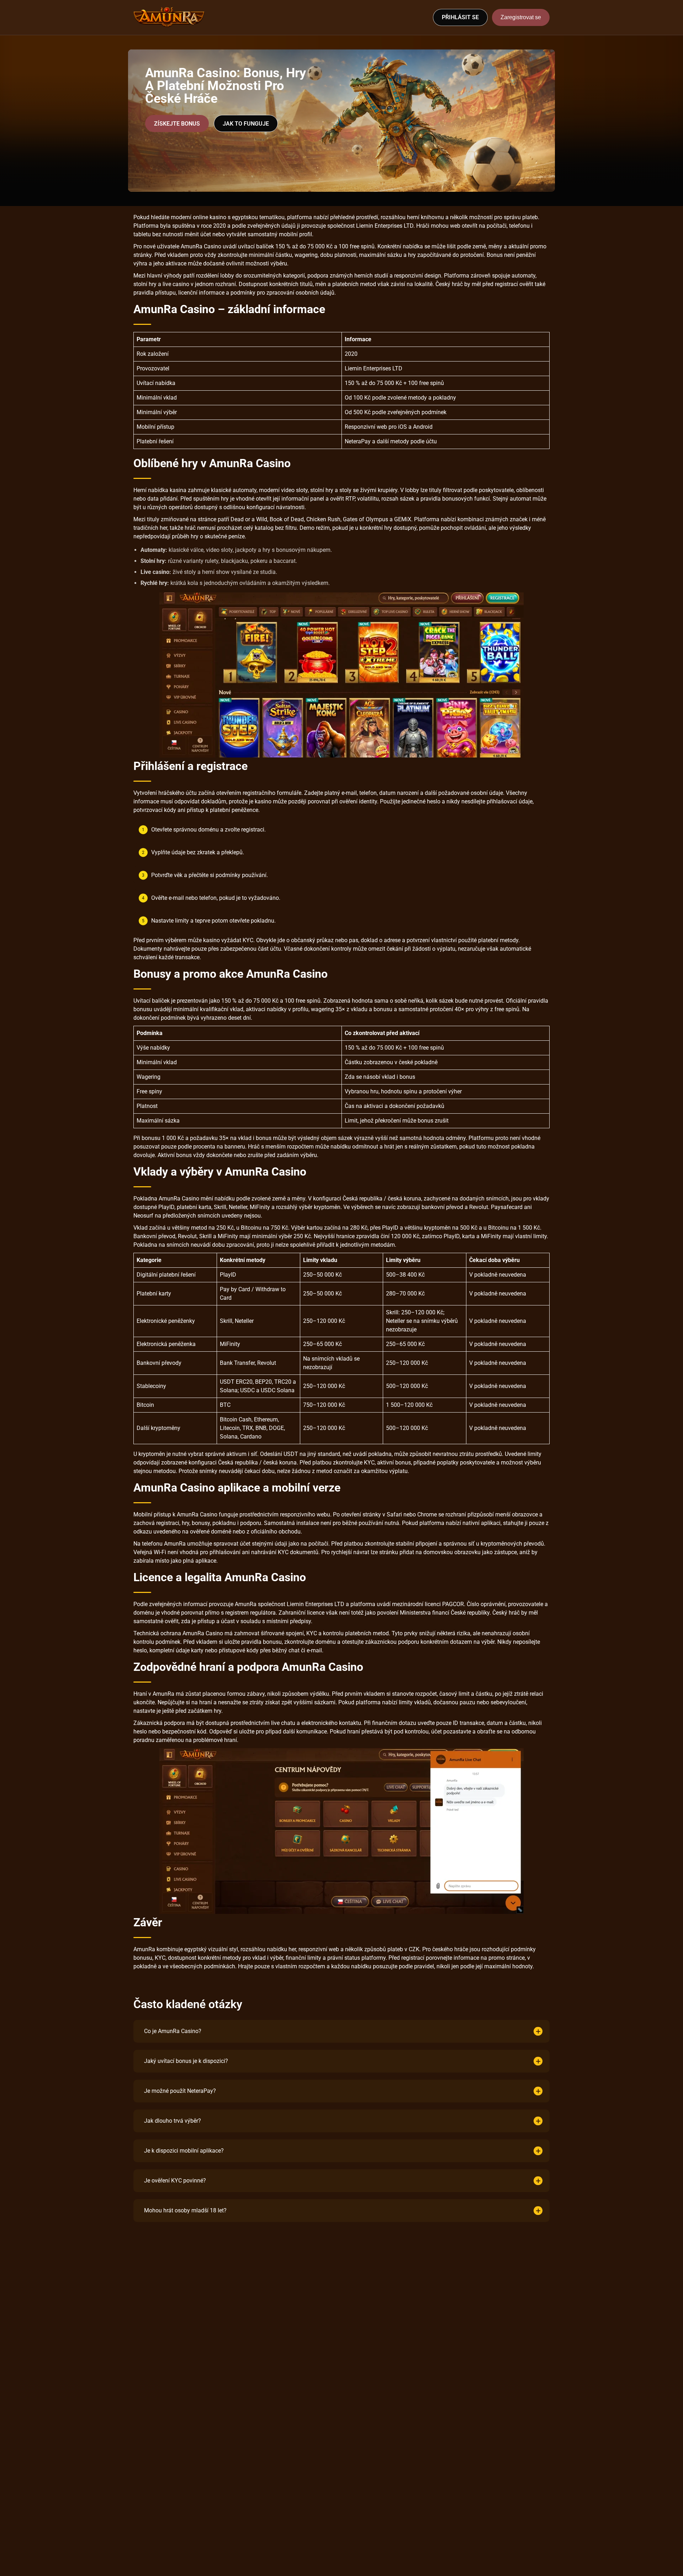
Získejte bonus (177, 124)
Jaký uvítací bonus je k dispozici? (186, 2061)
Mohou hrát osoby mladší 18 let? (185, 2210)
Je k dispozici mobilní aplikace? (184, 2151)
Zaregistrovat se (521, 17)
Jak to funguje (246, 124)
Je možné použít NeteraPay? (180, 2091)
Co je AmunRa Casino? (173, 2031)
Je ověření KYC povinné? (175, 2181)
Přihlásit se (460, 17)
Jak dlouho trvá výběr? (173, 2121)
